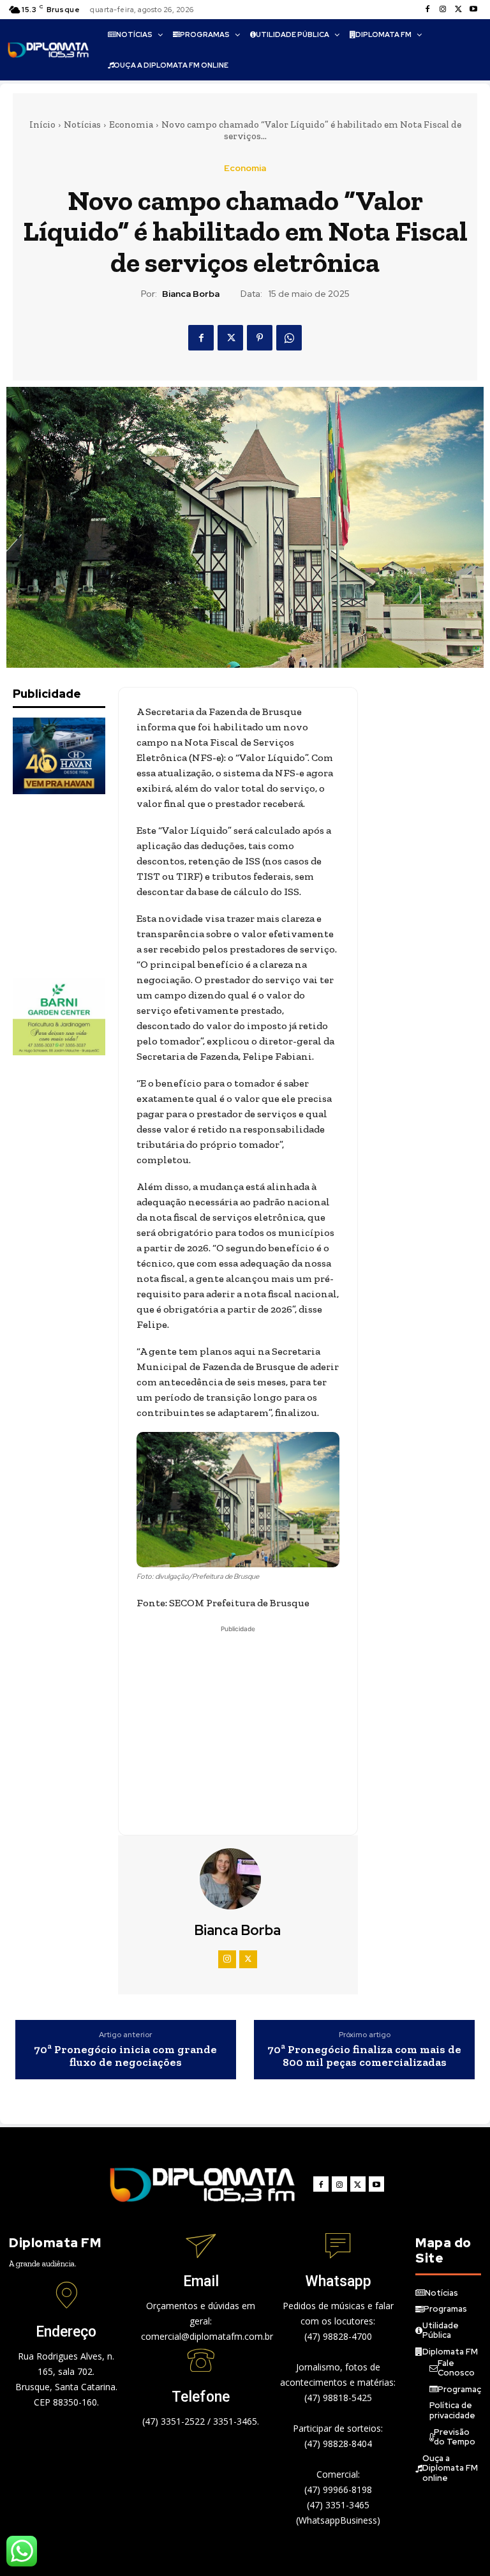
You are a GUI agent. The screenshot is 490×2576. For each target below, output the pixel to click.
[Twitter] (458, 10)
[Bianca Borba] (238, 1879)
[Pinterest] (260, 338)
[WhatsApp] (289, 338)
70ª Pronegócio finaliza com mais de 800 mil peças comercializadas (364, 2056)
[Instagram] (443, 10)
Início (42, 124)
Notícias (82, 124)
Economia (131, 124)
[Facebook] (427, 10)
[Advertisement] (77, 886)
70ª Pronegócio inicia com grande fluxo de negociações (125, 2056)
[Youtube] (473, 10)
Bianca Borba (191, 294)
